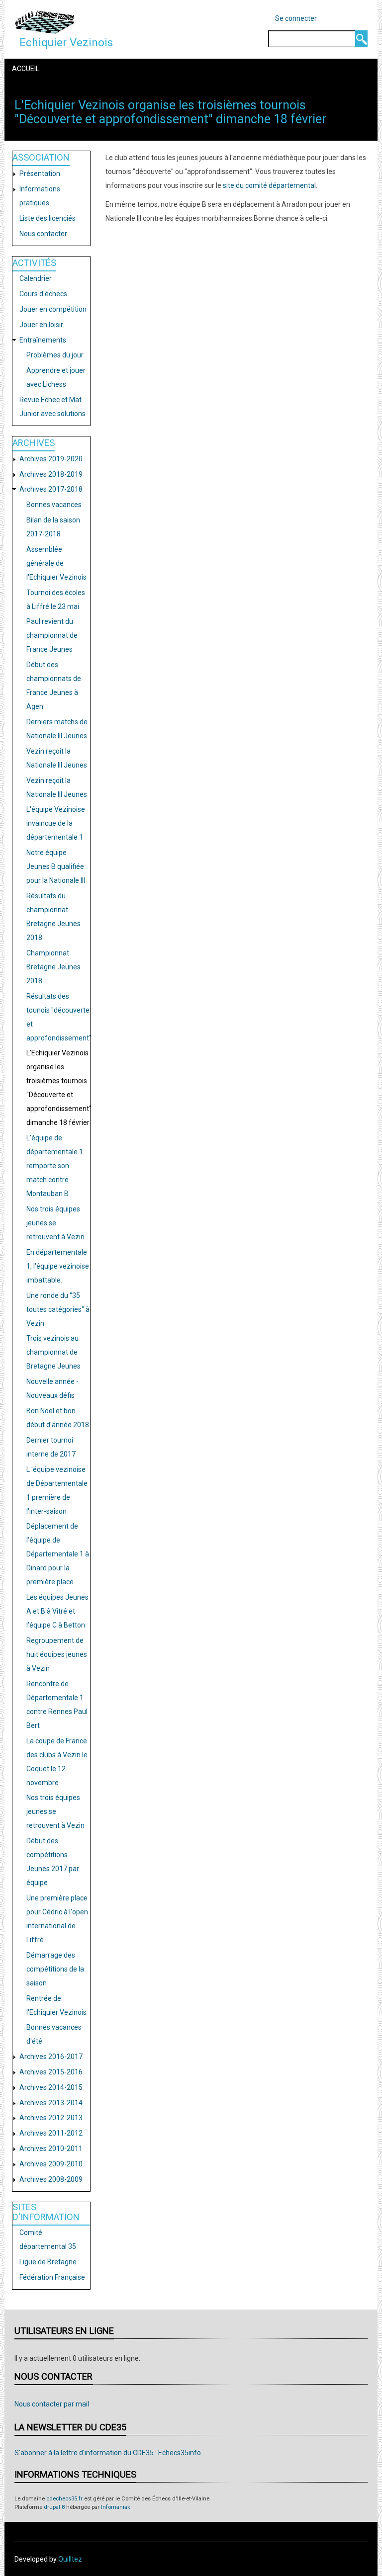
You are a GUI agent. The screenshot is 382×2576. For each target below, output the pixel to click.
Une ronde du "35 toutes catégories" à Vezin (58, 1309)
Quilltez (70, 2559)
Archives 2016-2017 (51, 2057)
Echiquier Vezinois (66, 42)
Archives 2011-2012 (51, 2133)
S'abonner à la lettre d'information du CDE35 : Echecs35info (108, 2453)
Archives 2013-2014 (51, 2103)
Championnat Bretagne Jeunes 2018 (53, 967)
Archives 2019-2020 (51, 459)
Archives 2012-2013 (51, 2118)
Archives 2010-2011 (51, 2148)
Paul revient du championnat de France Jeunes (52, 635)
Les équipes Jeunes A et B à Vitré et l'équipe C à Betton (57, 1611)
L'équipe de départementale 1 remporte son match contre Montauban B (55, 1166)
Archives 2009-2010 (51, 2164)
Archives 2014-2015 (51, 2087)
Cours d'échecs (43, 294)
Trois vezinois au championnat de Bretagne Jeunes (53, 1352)
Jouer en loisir (41, 325)
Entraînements (43, 340)
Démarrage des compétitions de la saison (55, 1969)
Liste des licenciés (48, 218)
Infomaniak (116, 2507)
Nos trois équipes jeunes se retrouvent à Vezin (55, 1223)
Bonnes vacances (54, 505)
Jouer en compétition (53, 309)
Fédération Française (52, 2277)
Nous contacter (43, 234)
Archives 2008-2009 (51, 2179)
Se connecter (296, 18)
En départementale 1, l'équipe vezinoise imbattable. (58, 1266)
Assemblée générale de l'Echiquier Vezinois (56, 563)
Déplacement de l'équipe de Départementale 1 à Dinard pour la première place (58, 1554)
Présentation (40, 173)
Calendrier (36, 278)
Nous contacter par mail (52, 2404)
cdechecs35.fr (64, 2499)
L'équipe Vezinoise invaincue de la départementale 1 (56, 823)
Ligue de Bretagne (48, 2262)
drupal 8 (54, 2507)
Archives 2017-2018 (51, 489)
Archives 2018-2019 (51, 474)
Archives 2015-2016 (51, 2072)
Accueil (26, 69)
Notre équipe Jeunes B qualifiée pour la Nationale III (56, 866)
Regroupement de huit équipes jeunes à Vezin (57, 1654)
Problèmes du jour (55, 355)
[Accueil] (45, 22)
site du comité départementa (269, 185)
